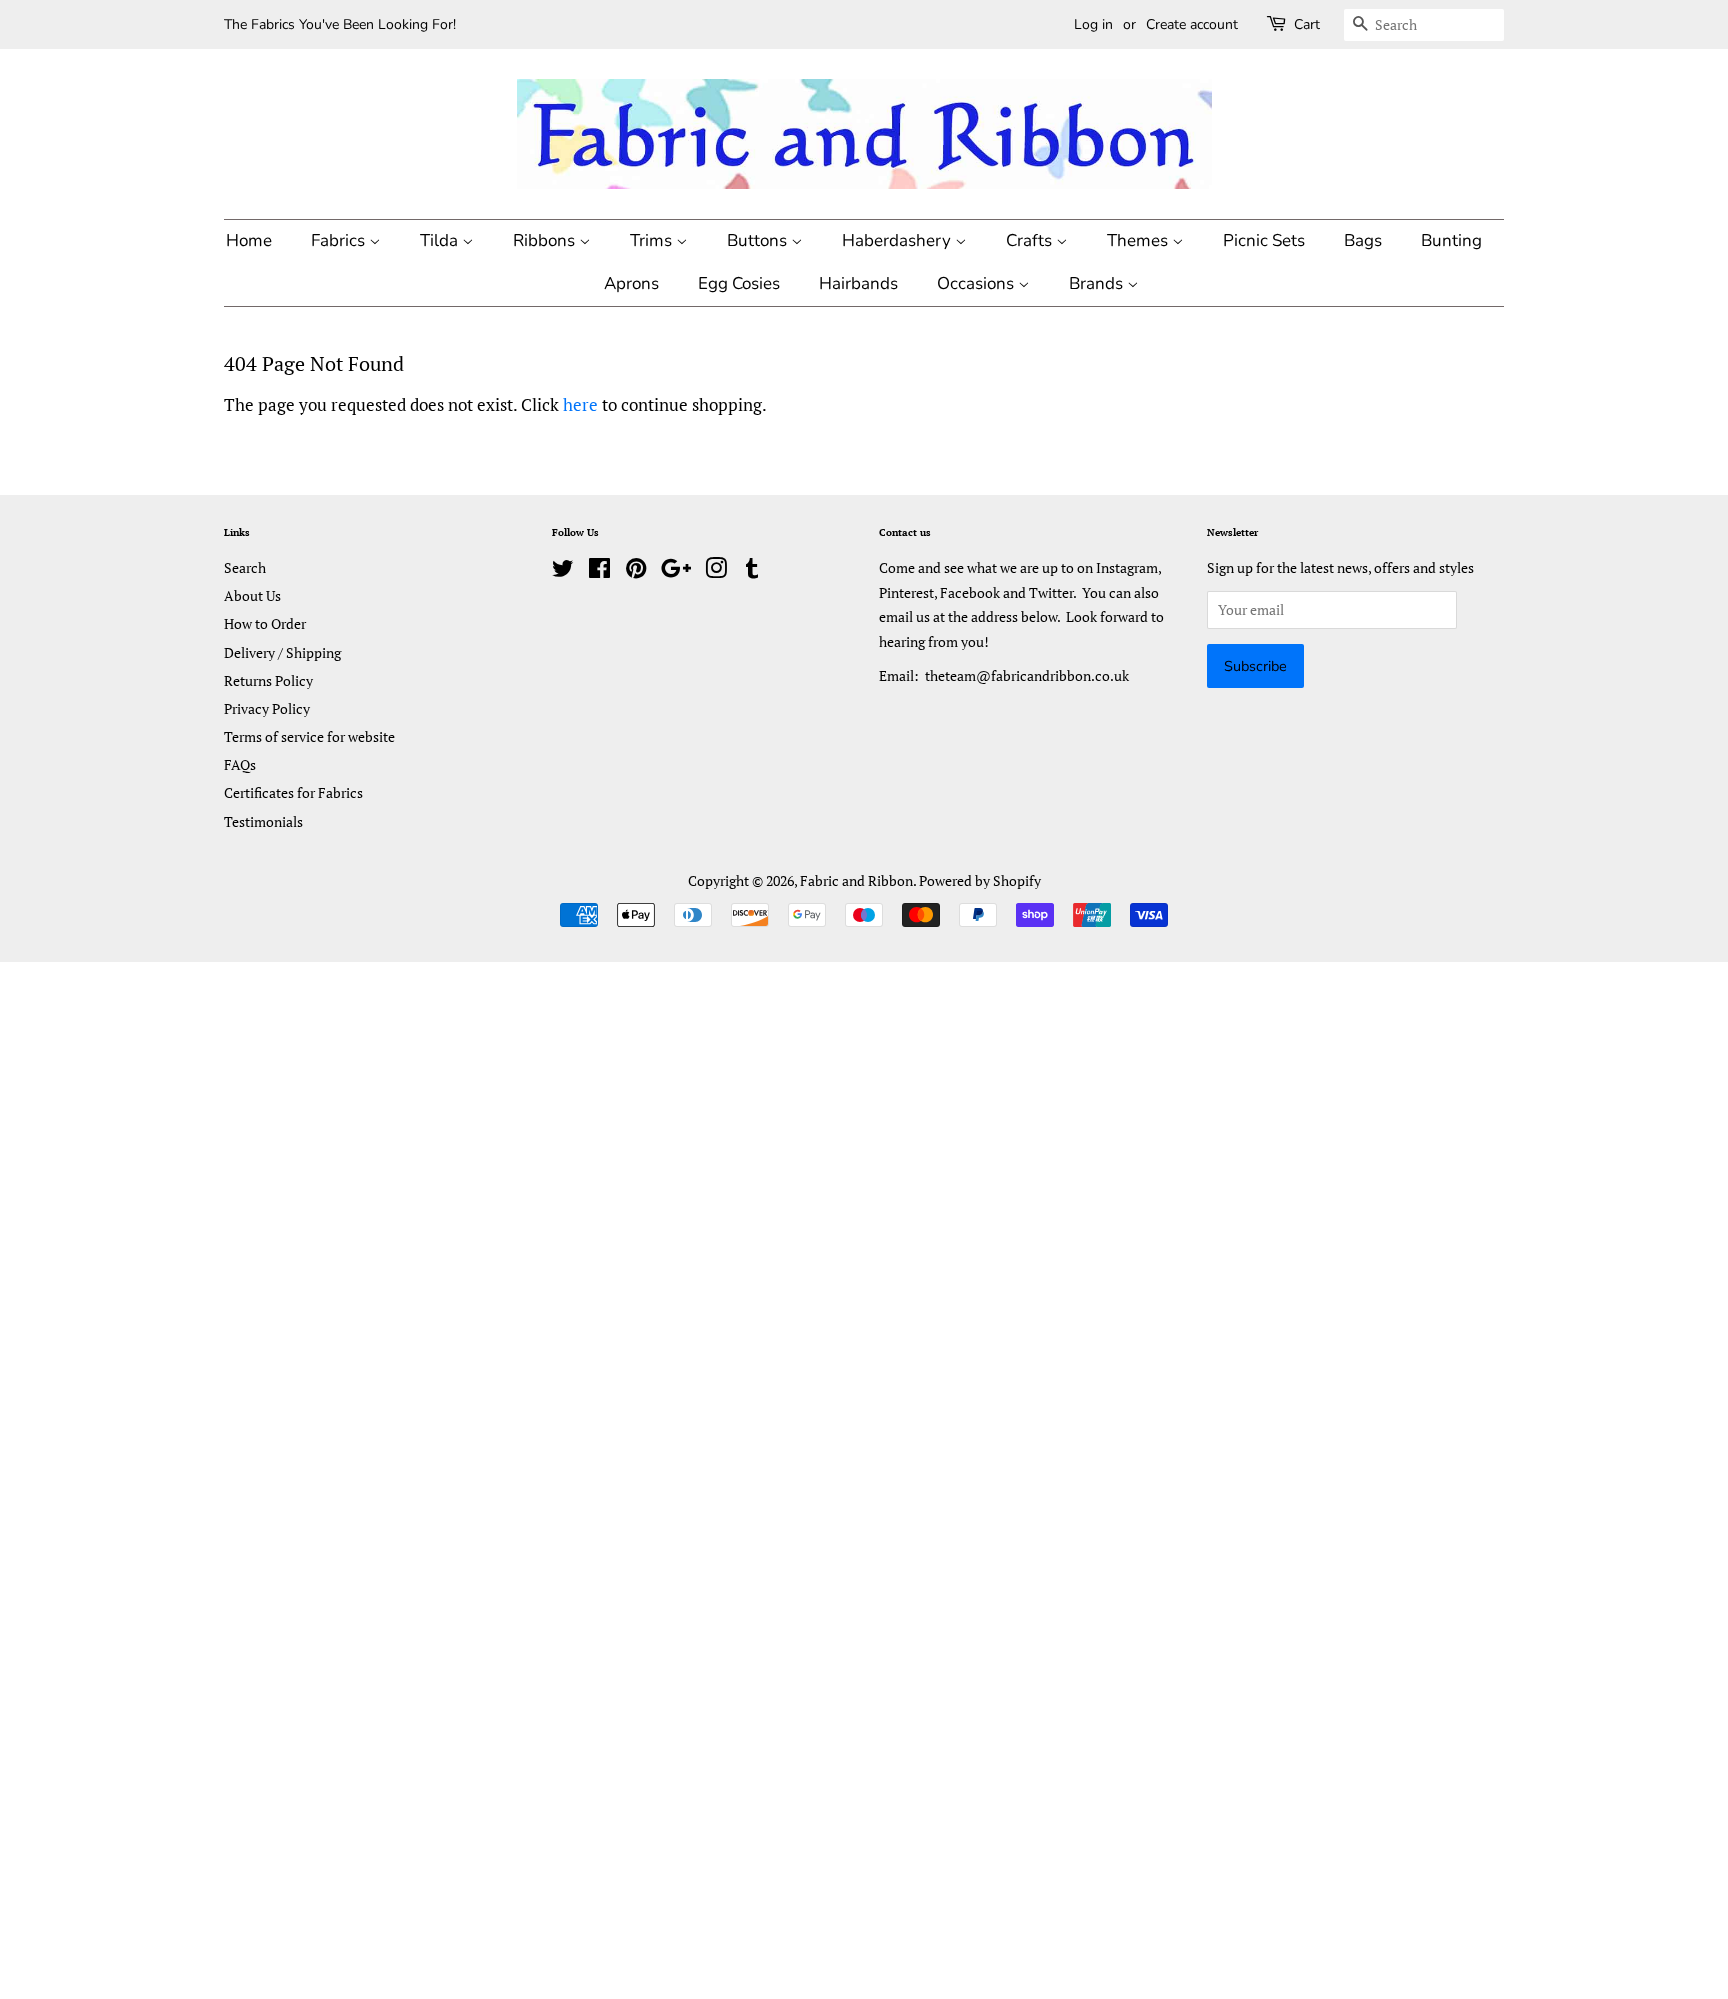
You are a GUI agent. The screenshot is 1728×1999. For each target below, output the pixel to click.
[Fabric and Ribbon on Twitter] (563, 571)
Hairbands (858, 283)
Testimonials (263, 821)
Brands (1098, 283)
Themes (1139, 240)
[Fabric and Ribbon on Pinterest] (636, 571)
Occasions (977, 283)
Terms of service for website (309, 736)
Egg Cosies (739, 283)
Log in (1093, 24)
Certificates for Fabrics (293, 792)
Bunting (1451, 240)
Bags (1363, 240)
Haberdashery (898, 240)
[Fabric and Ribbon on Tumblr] (752, 571)
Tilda (441, 240)
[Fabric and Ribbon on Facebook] (599, 571)
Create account (1192, 24)
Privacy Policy (267, 708)
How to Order (265, 623)
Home (249, 240)
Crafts (1031, 240)
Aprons (631, 283)
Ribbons (546, 240)
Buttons (759, 240)
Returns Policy (268, 680)
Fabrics (340, 240)
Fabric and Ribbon (856, 880)
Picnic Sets (1264, 240)
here (580, 404)
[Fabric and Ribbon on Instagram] (716, 571)
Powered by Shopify (980, 880)
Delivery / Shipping (282, 652)
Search (245, 567)
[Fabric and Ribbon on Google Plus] (676, 571)
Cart (1307, 24)
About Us (252, 595)
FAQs (240, 764)
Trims (653, 240)
